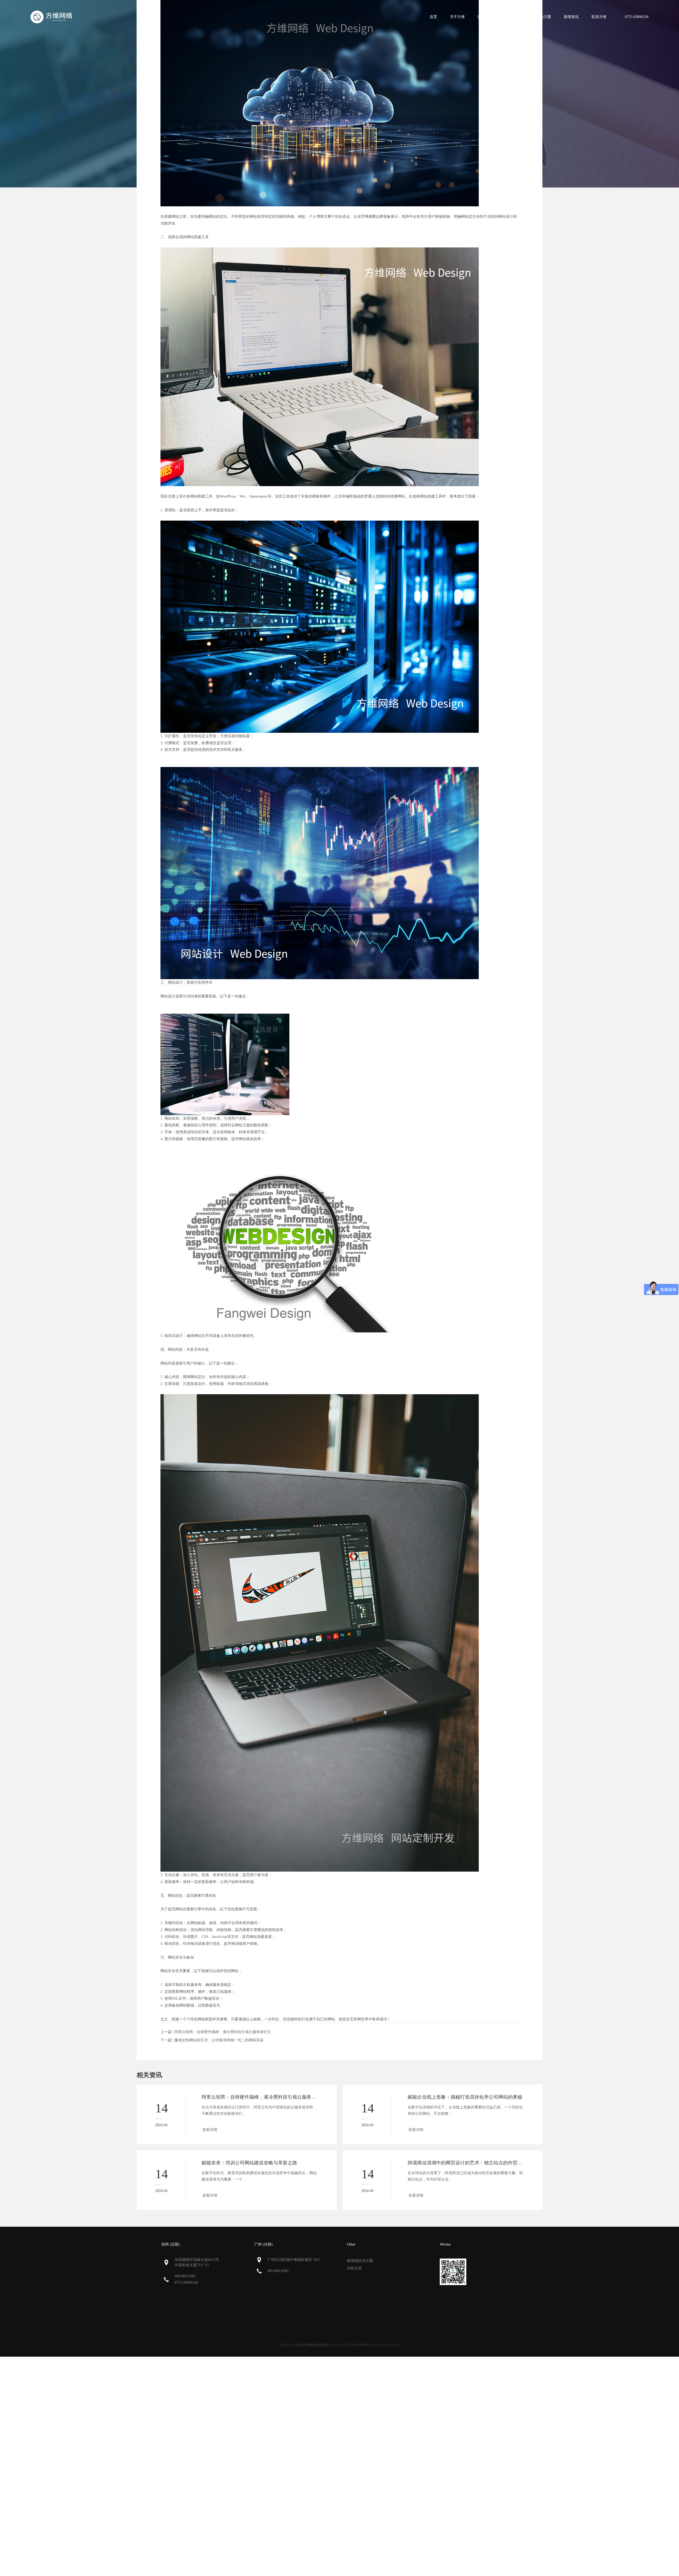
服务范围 (485, 17)
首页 (433, 17)
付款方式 (354, 2268)
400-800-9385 (185, 2276)
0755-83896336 (186, 2283)
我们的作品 (514, 17)
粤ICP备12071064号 (386, 2345)
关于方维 (457, 17)
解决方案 (544, 17)
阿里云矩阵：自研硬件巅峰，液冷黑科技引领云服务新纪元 (223, 2032)
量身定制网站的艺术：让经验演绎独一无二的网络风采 (219, 2040)
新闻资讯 (571, 17)
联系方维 (599, 17)
